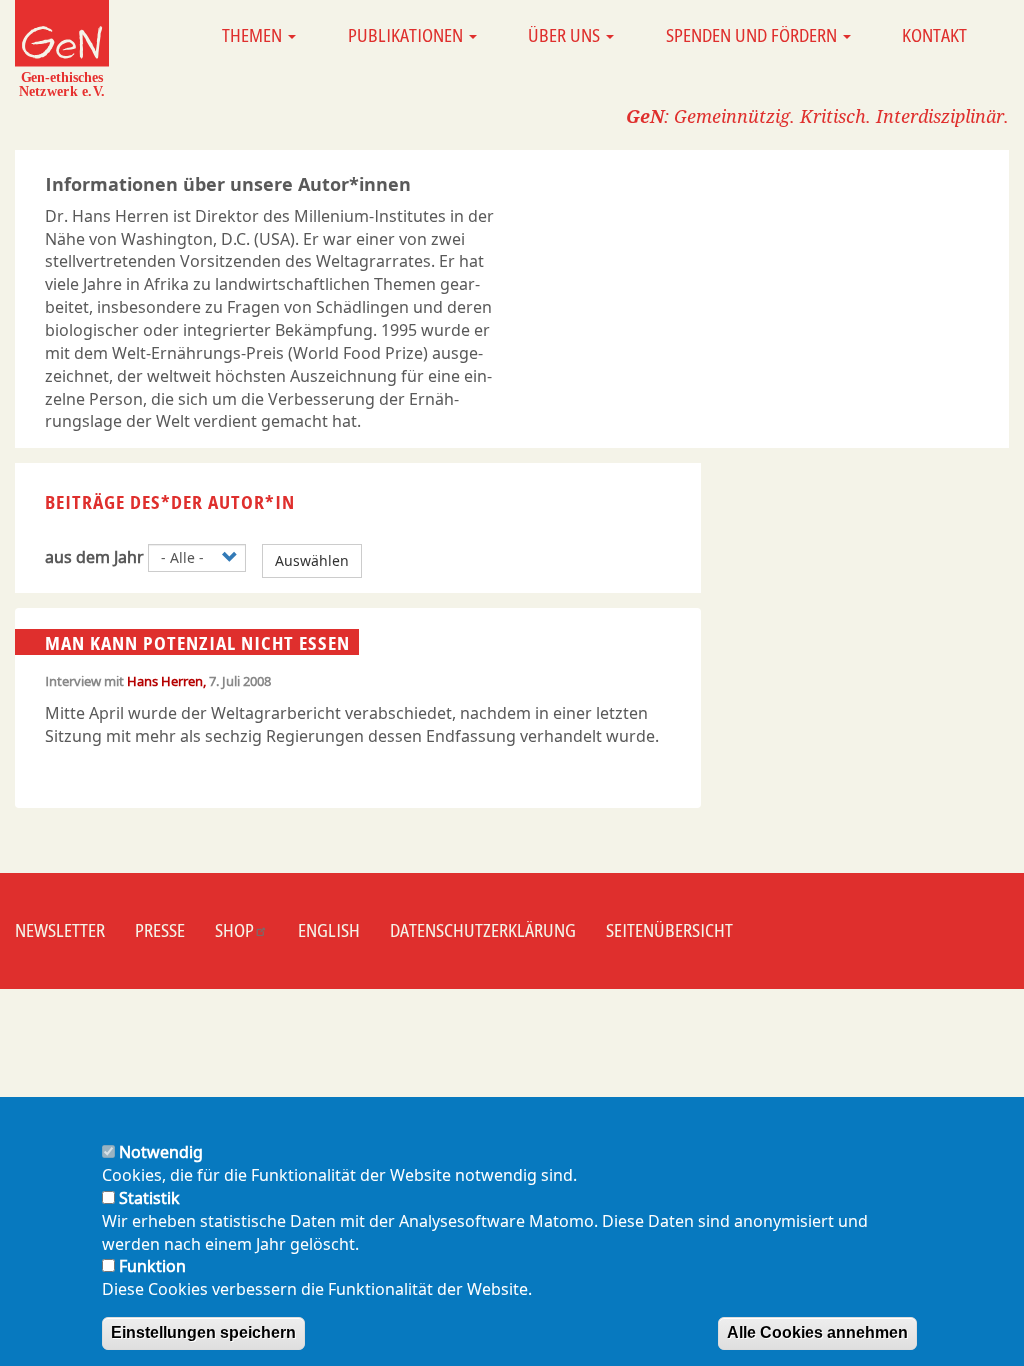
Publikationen (407, 35)
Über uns (566, 35)
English (329, 930)
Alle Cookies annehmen (817, 1332)
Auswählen (312, 560)
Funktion (152, 1266)
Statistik (149, 1198)
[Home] (62, 48)
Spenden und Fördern (753, 35)
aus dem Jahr (94, 557)
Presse (160, 930)
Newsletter (60, 930)
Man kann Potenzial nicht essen (197, 643)
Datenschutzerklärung (483, 930)
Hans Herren (165, 681)
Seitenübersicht (669, 930)
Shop (234, 930)
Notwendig (161, 1152)
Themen (254, 35)
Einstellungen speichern (203, 1332)
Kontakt (934, 35)
